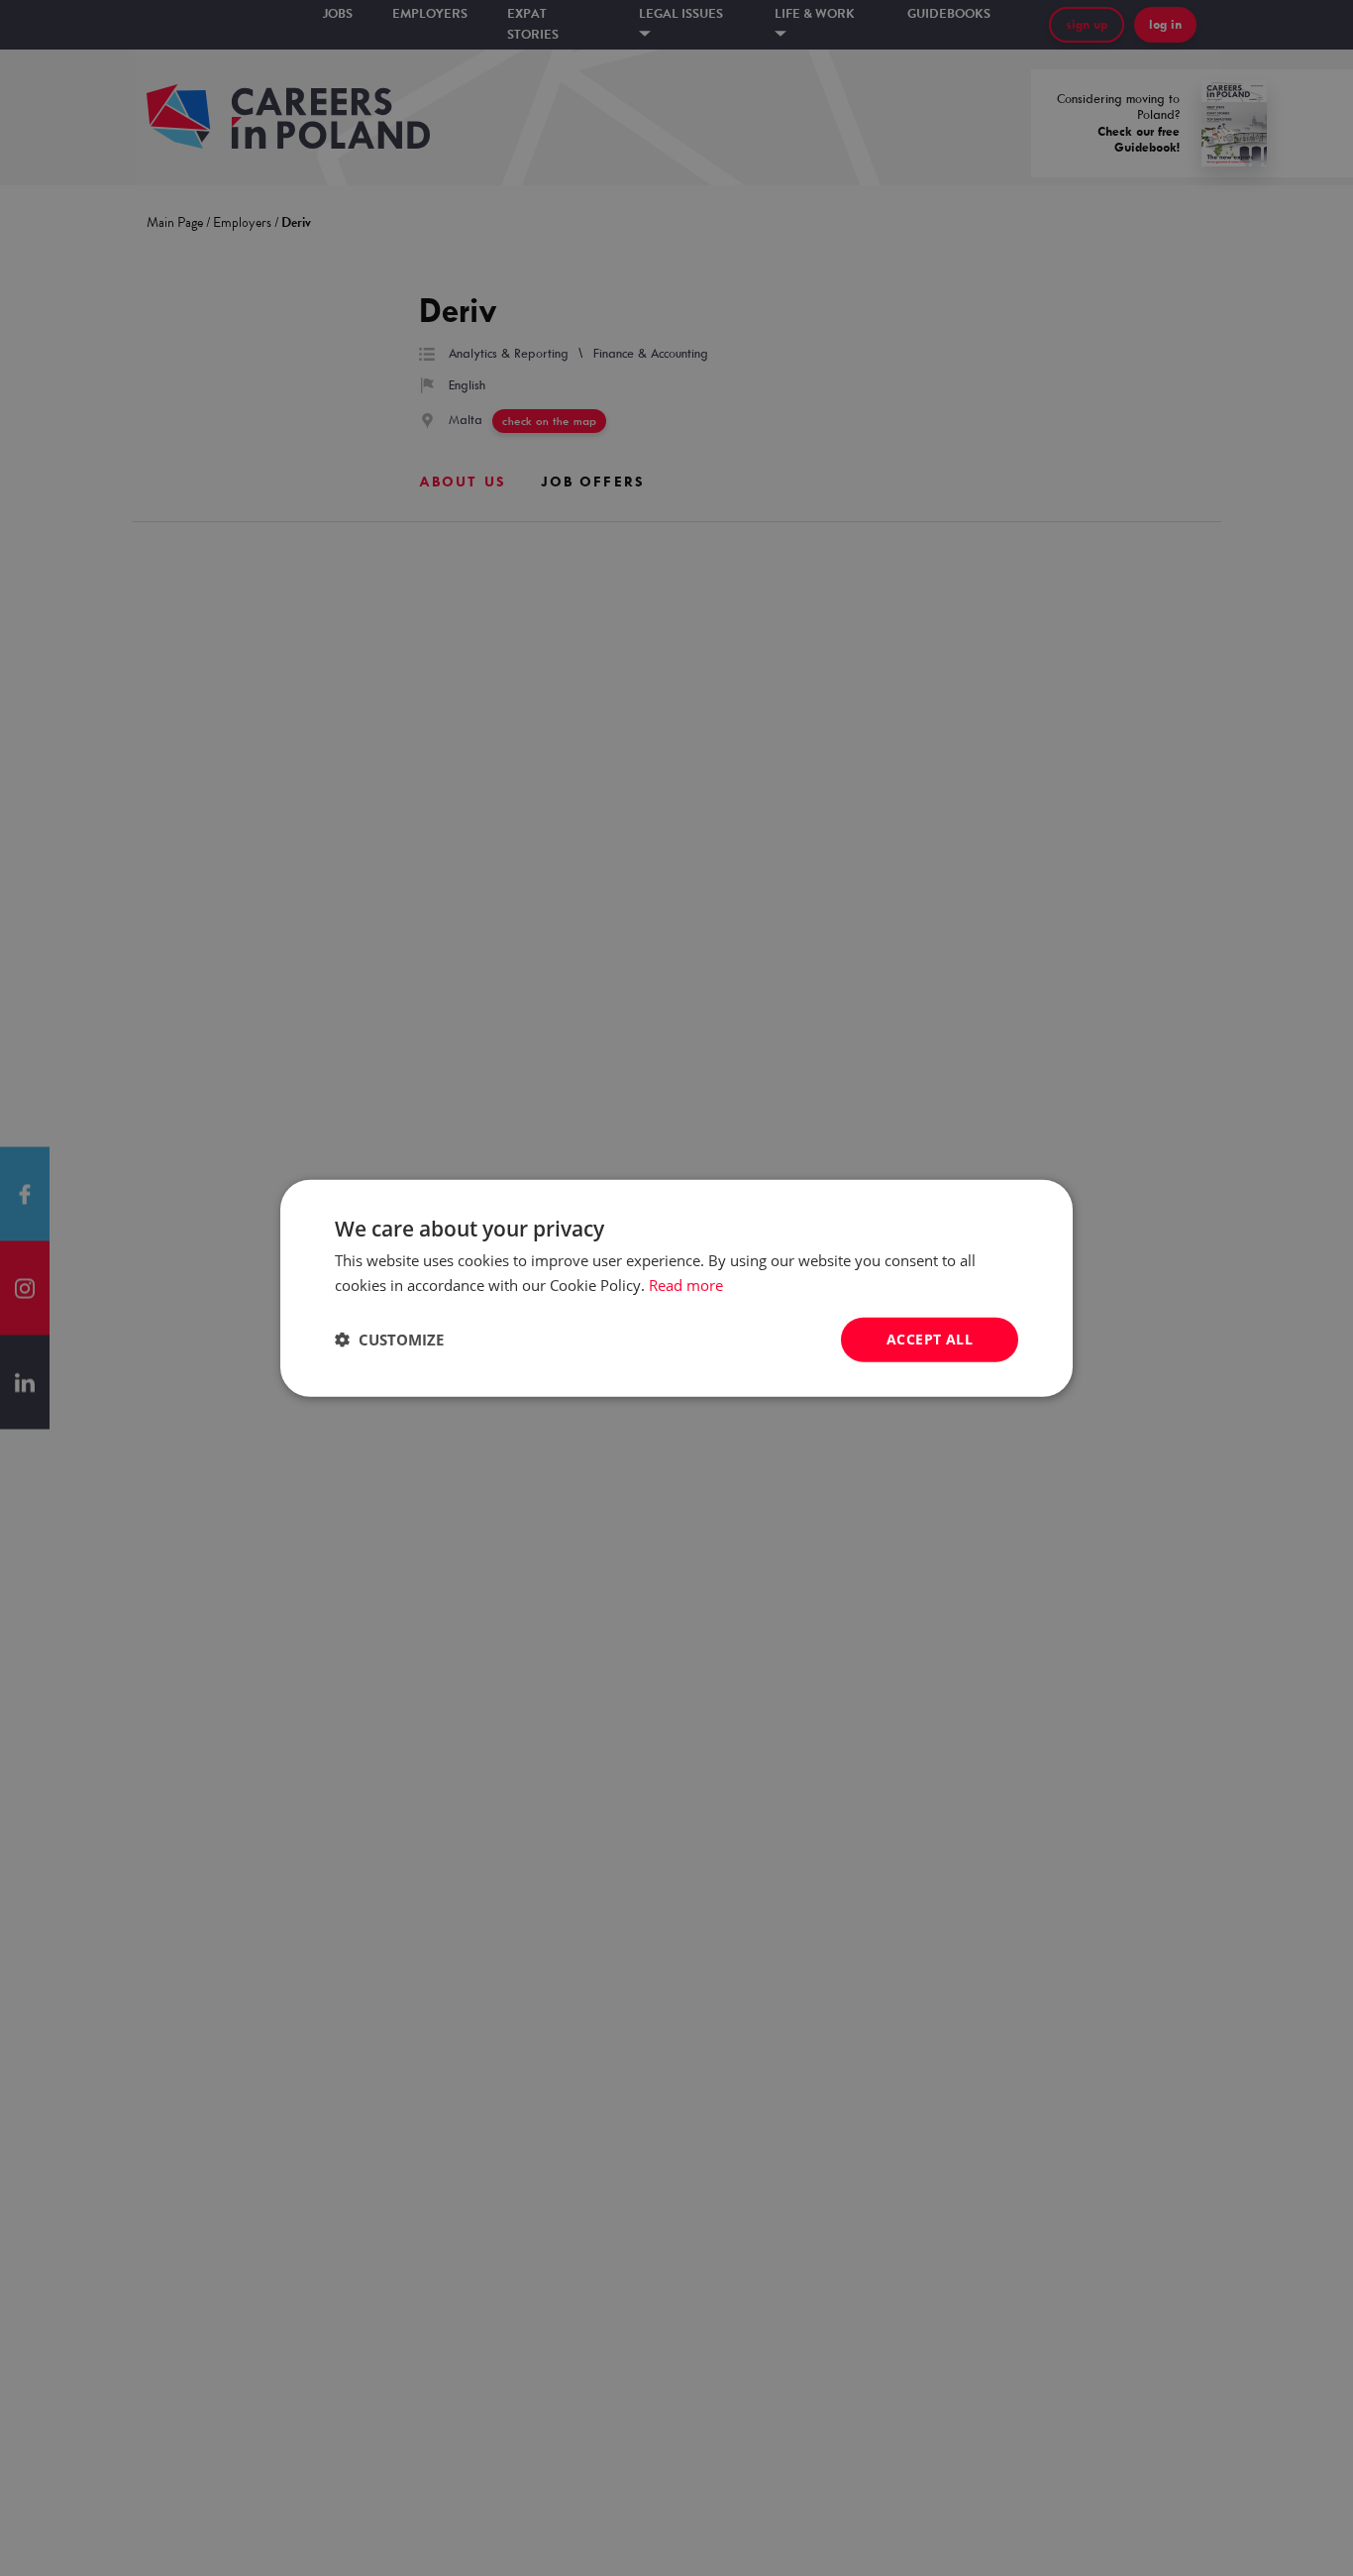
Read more (686, 1285)
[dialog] (676, 1288)
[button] (389, 1340)
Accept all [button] (930, 1339)
